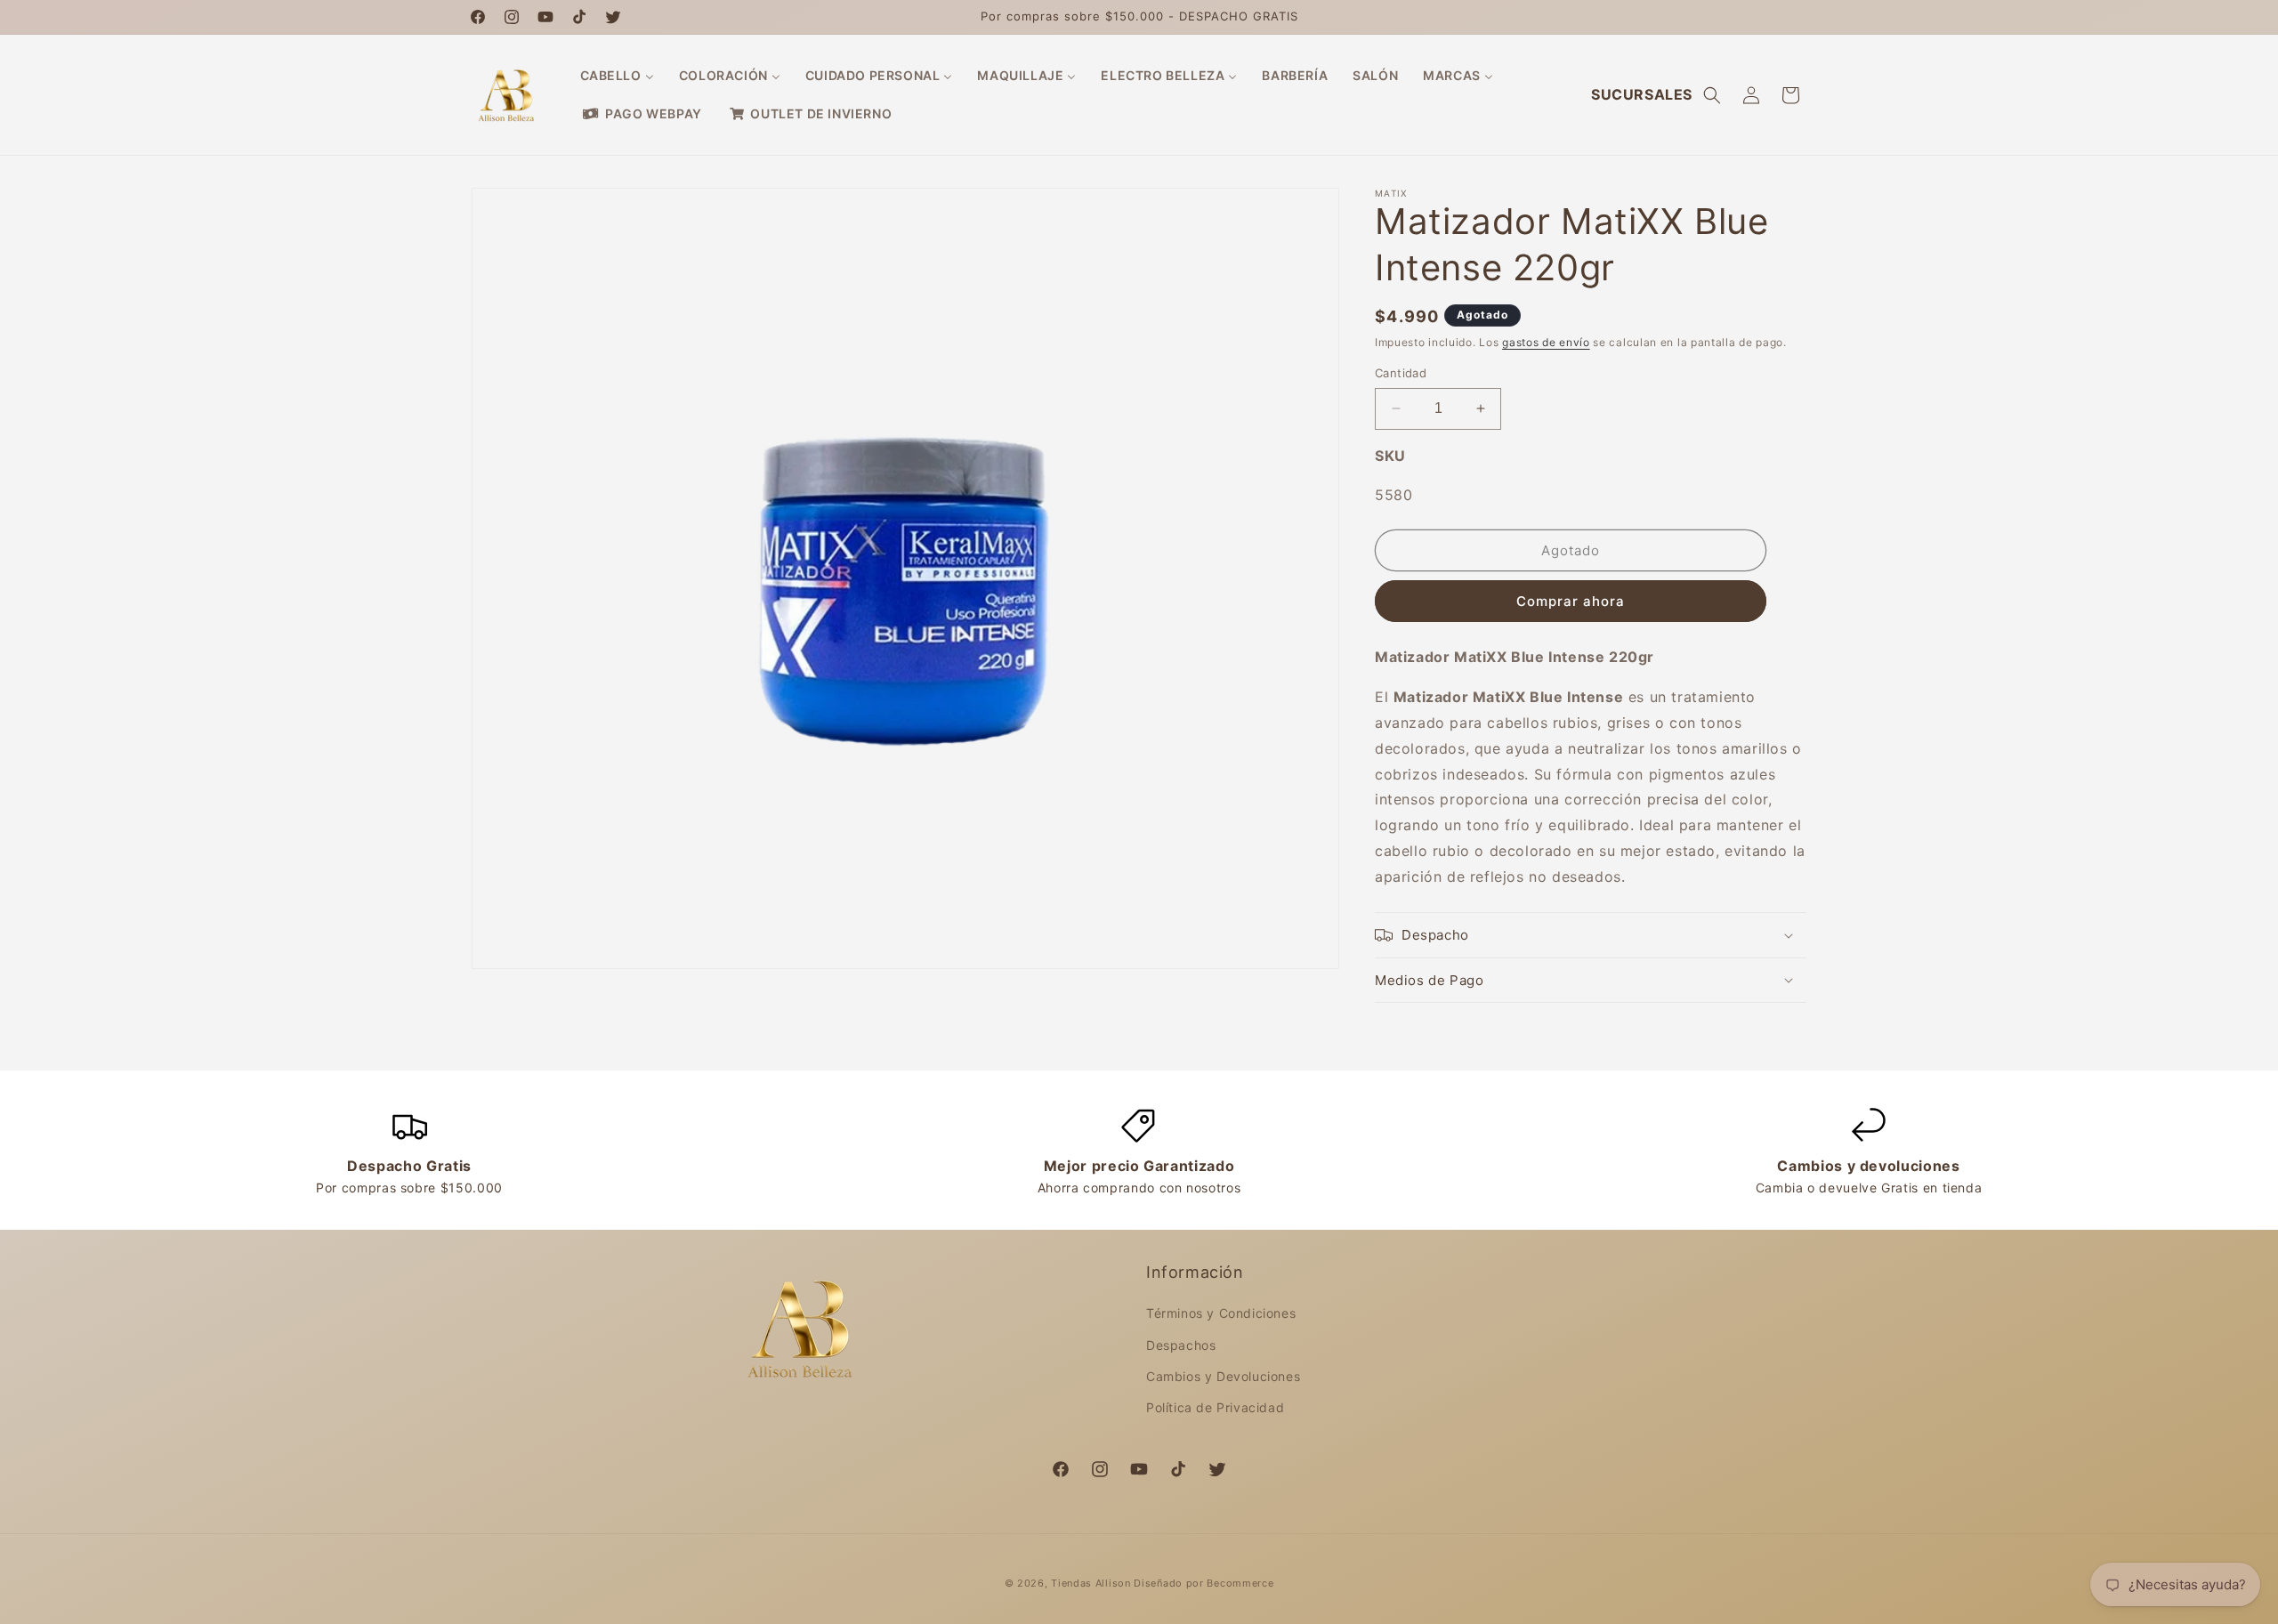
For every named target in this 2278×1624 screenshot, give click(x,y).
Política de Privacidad (1215, 1407)
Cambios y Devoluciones (1223, 1376)
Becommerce (1240, 1583)
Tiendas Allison (1091, 1583)
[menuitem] (617, 76)
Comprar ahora (1571, 601)
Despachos (1181, 1345)
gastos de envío (1546, 342)
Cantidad (1401, 373)
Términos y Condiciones (1221, 1313)
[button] (1712, 95)
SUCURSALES (1642, 94)
